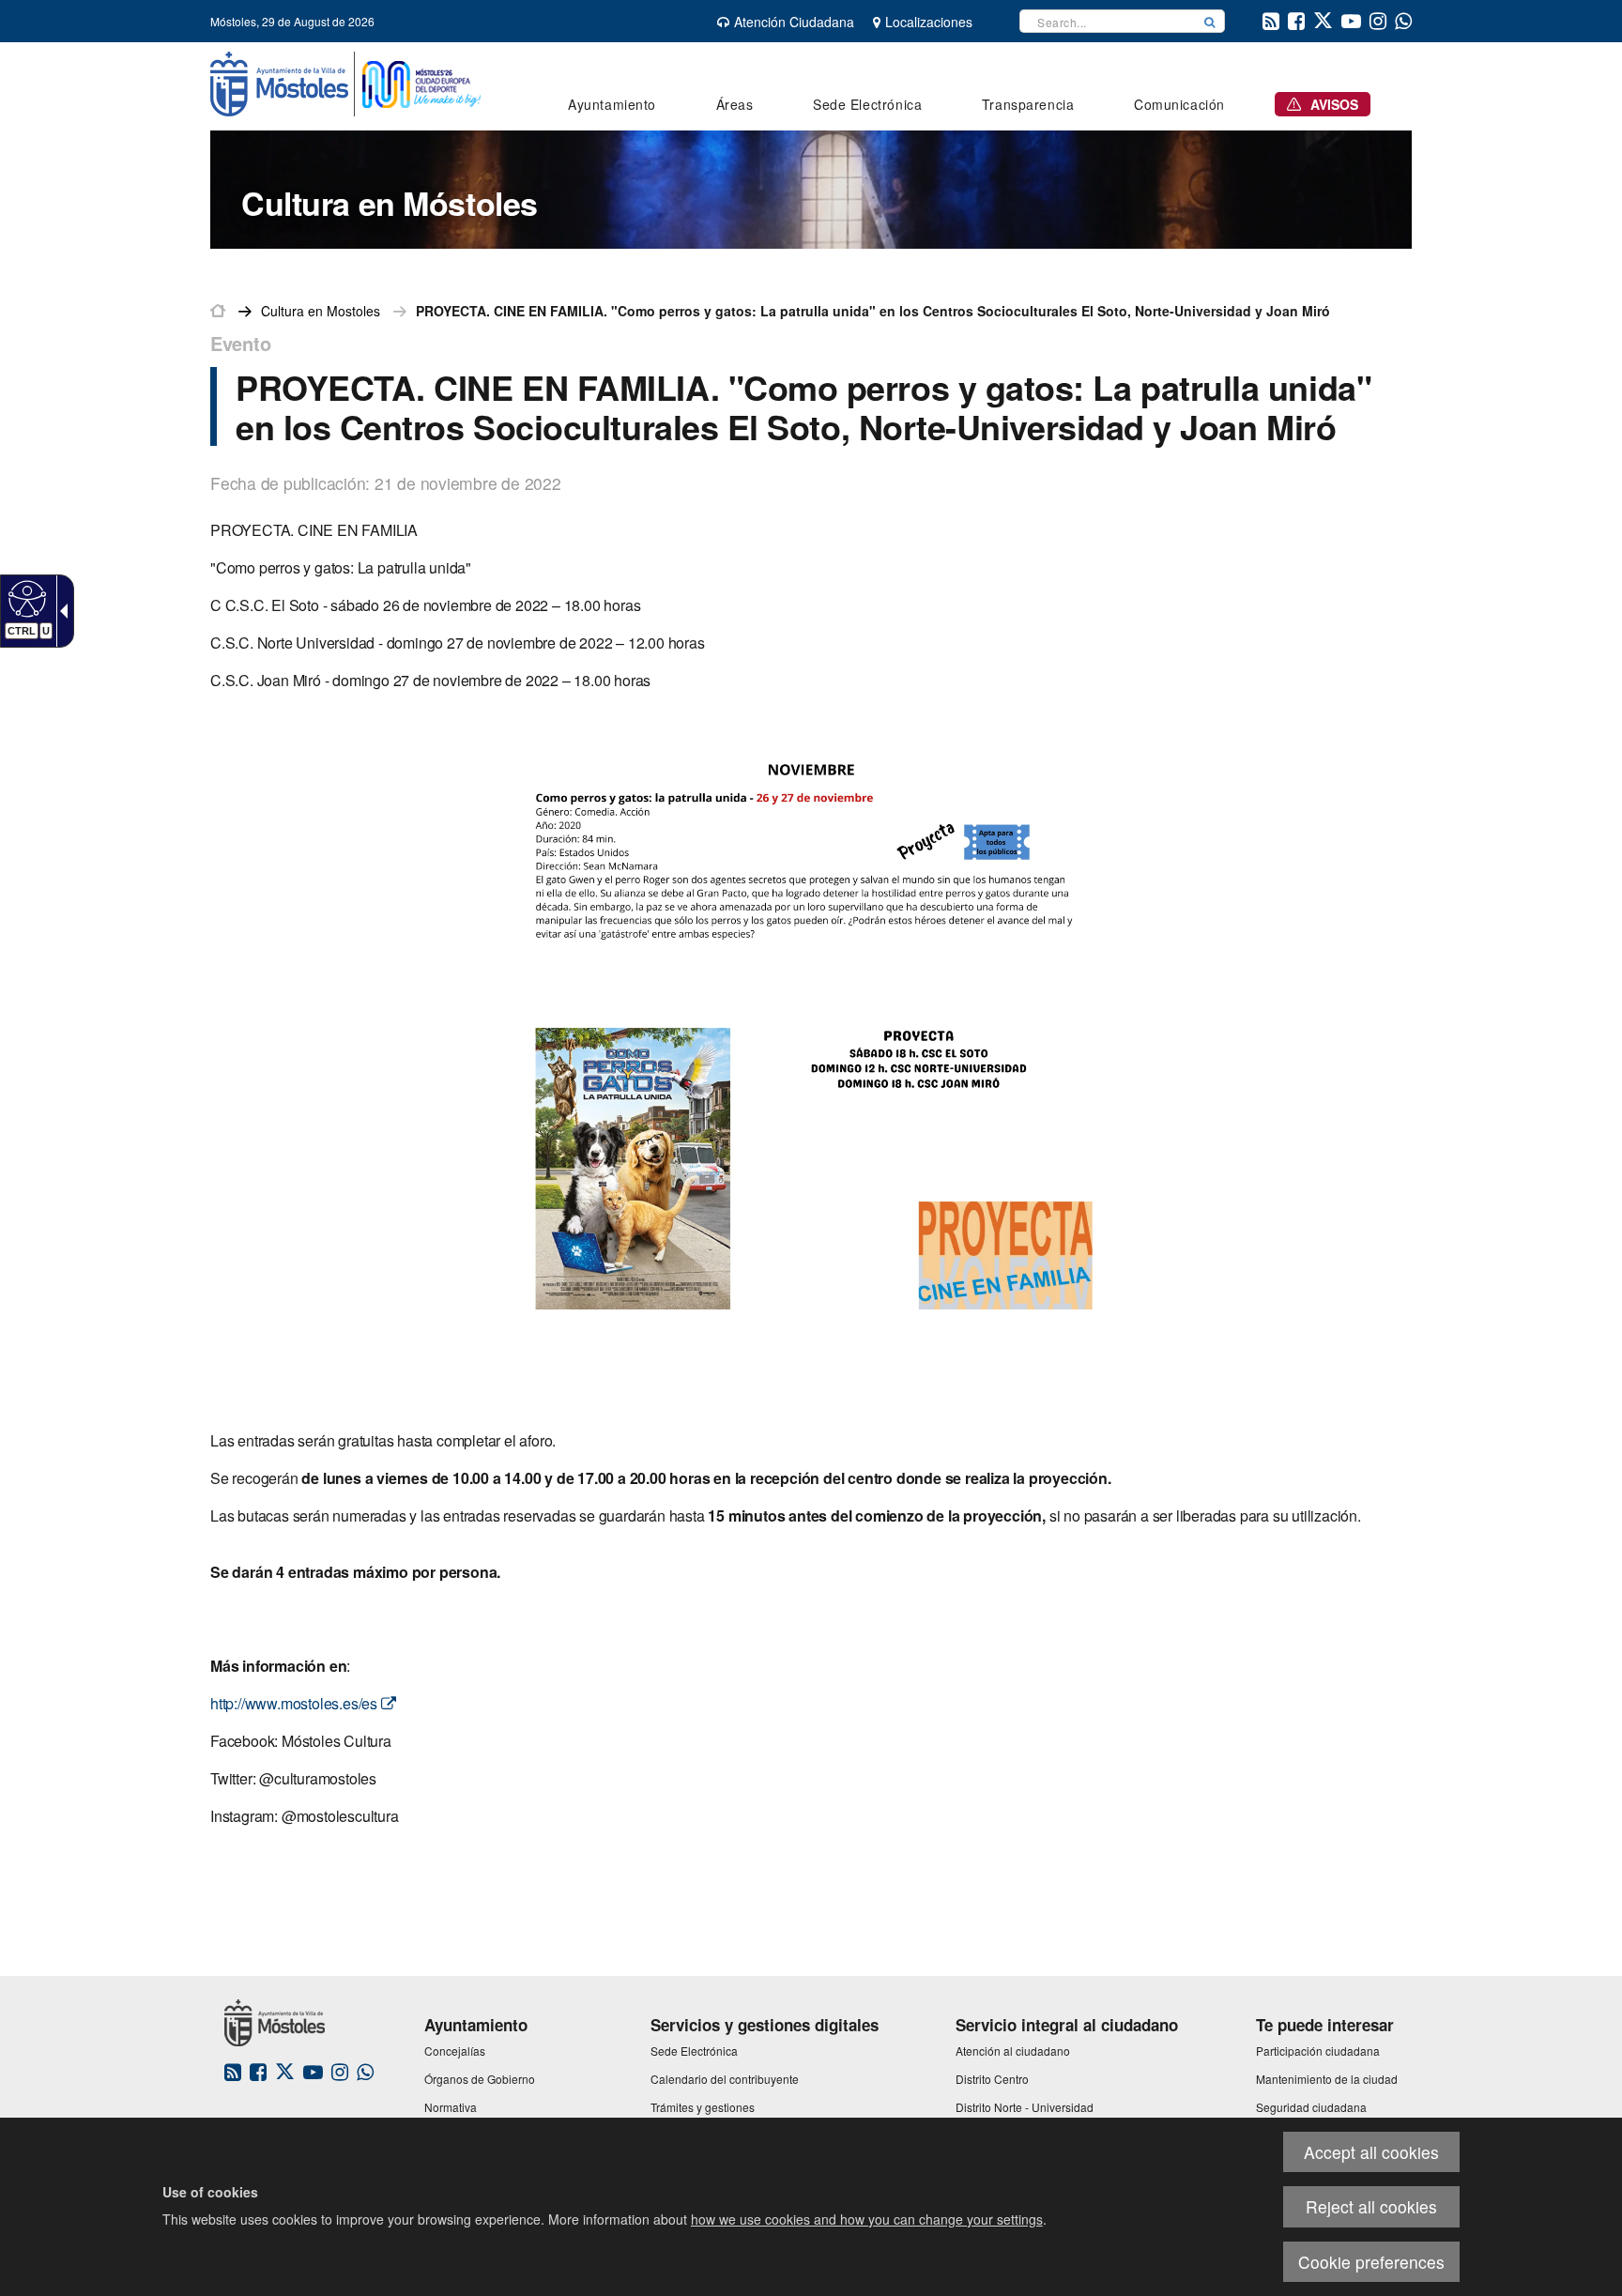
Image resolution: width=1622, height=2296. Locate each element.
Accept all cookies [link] (1371, 2152)
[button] (1210, 21)
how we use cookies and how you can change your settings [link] (867, 2219)
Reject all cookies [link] (1371, 2206)
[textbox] (1108, 21)
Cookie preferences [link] (1371, 2262)
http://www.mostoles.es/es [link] (296, 1703)
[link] (25, 598)
